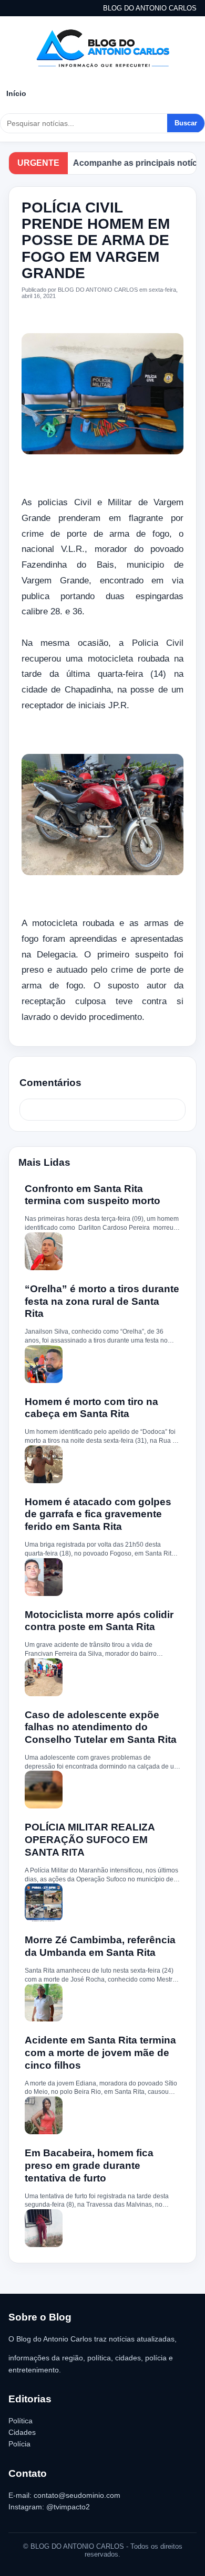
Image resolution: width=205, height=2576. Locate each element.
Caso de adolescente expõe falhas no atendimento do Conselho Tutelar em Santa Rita (101, 1727)
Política (20, 2421)
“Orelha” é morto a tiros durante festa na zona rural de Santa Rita (102, 1301)
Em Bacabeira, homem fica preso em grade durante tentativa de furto (89, 2165)
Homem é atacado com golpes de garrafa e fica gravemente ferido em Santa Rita (98, 1514)
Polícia (19, 2444)
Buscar (186, 123)
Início (16, 93)
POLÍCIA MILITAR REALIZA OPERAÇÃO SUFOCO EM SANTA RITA (90, 1840)
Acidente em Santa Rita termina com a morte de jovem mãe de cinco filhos (100, 2053)
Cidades (22, 2432)
